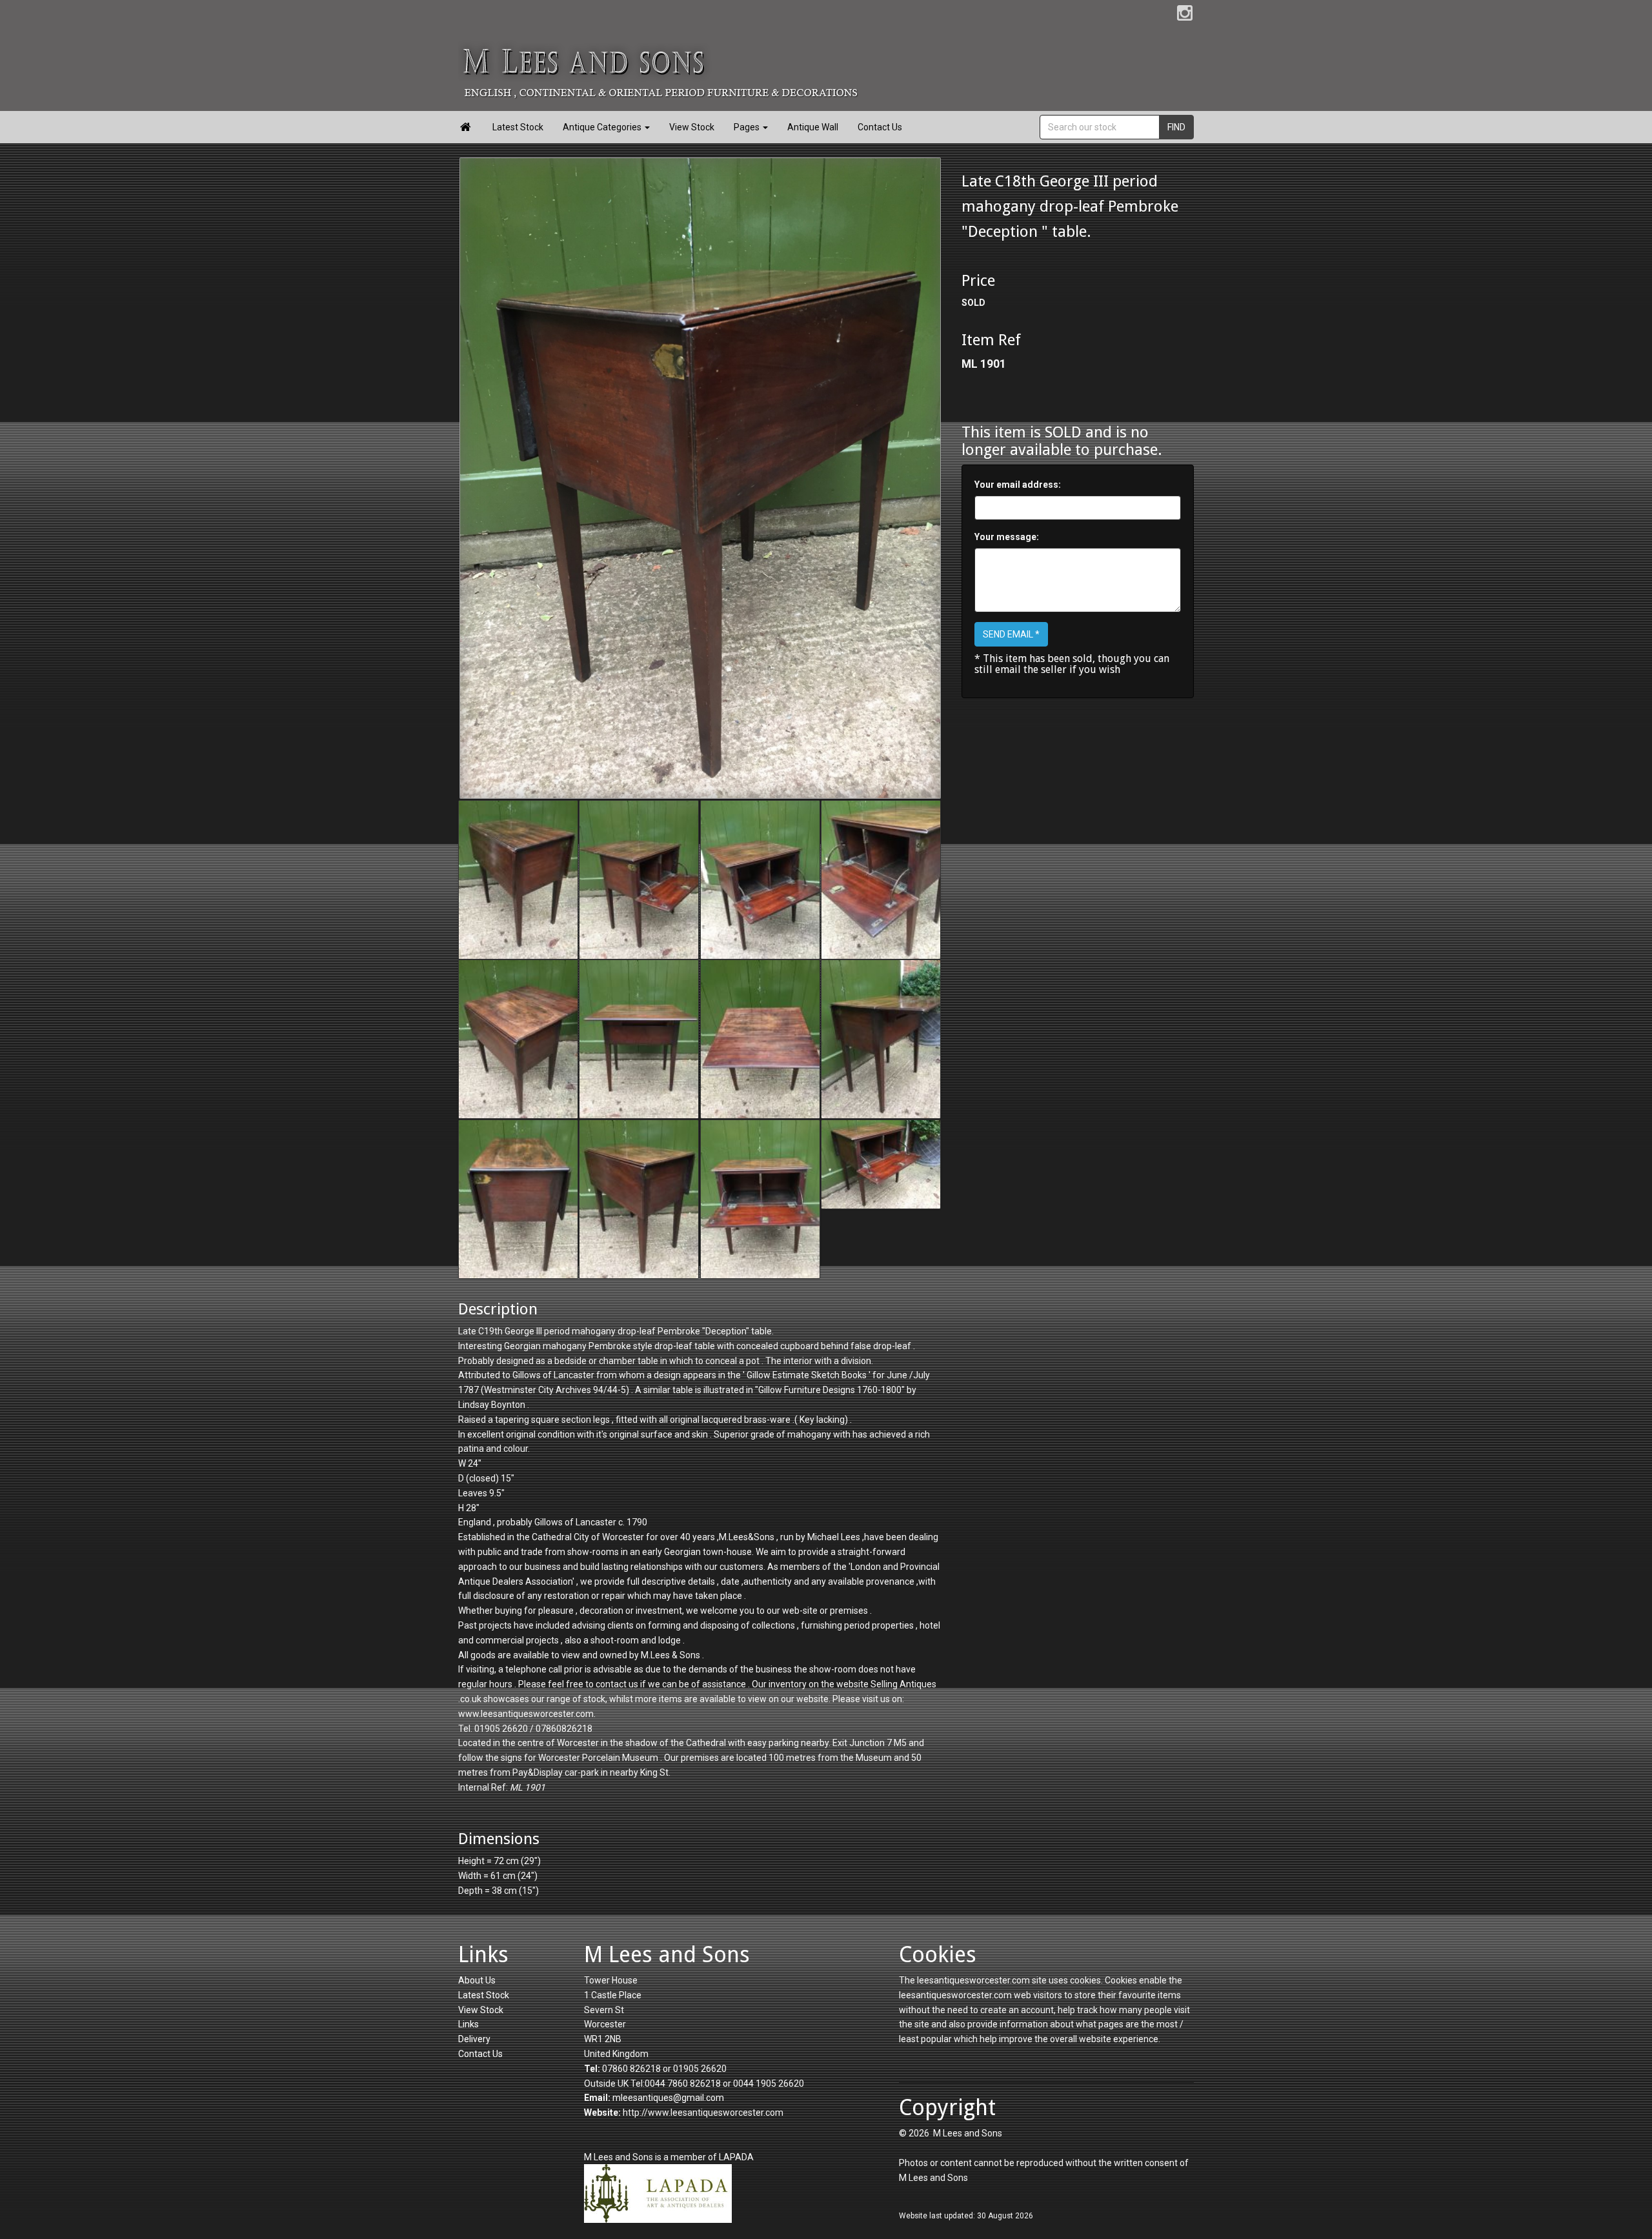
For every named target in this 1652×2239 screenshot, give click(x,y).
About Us (477, 1980)
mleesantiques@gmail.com (668, 2098)
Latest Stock (518, 127)
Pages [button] (748, 127)
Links (468, 2024)
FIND (1176, 127)
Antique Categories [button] (603, 127)
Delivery (474, 2039)
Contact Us (880, 127)
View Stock (692, 127)
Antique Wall (813, 127)
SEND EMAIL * (1011, 634)
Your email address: (1018, 485)
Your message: (1007, 537)
